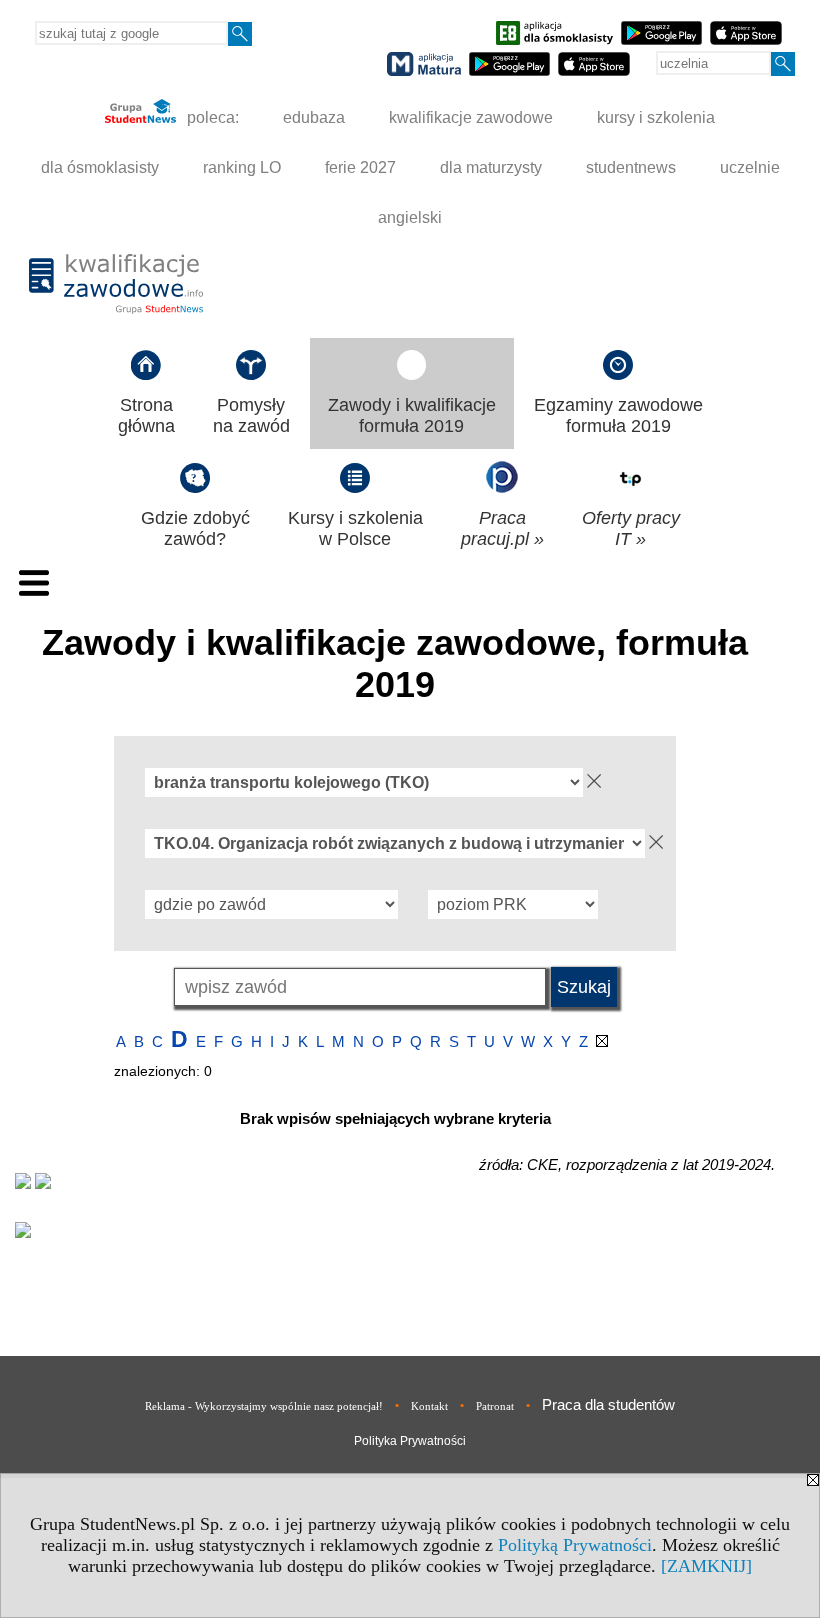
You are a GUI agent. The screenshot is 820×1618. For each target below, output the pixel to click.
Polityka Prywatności (410, 1441)
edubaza (314, 117)
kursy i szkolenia (656, 117)
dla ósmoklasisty (100, 167)
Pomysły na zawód (251, 415)
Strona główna (146, 415)
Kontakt (429, 1406)
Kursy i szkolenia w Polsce (355, 528)
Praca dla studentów (608, 1404)
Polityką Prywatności (575, 1545)
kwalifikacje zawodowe (471, 117)
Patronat (495, 1406)
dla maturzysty (491, 167)
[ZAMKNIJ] (706, 1566)
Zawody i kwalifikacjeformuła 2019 (412, 415)
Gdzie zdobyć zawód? (195, 528)
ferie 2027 (360, 167)
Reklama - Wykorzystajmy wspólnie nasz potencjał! (264, 1406)
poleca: (211, 117)
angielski (410, 217)
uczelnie (750, 167)
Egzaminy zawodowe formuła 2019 (618, 415)
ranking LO (242, 167)
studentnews (631, 167)
